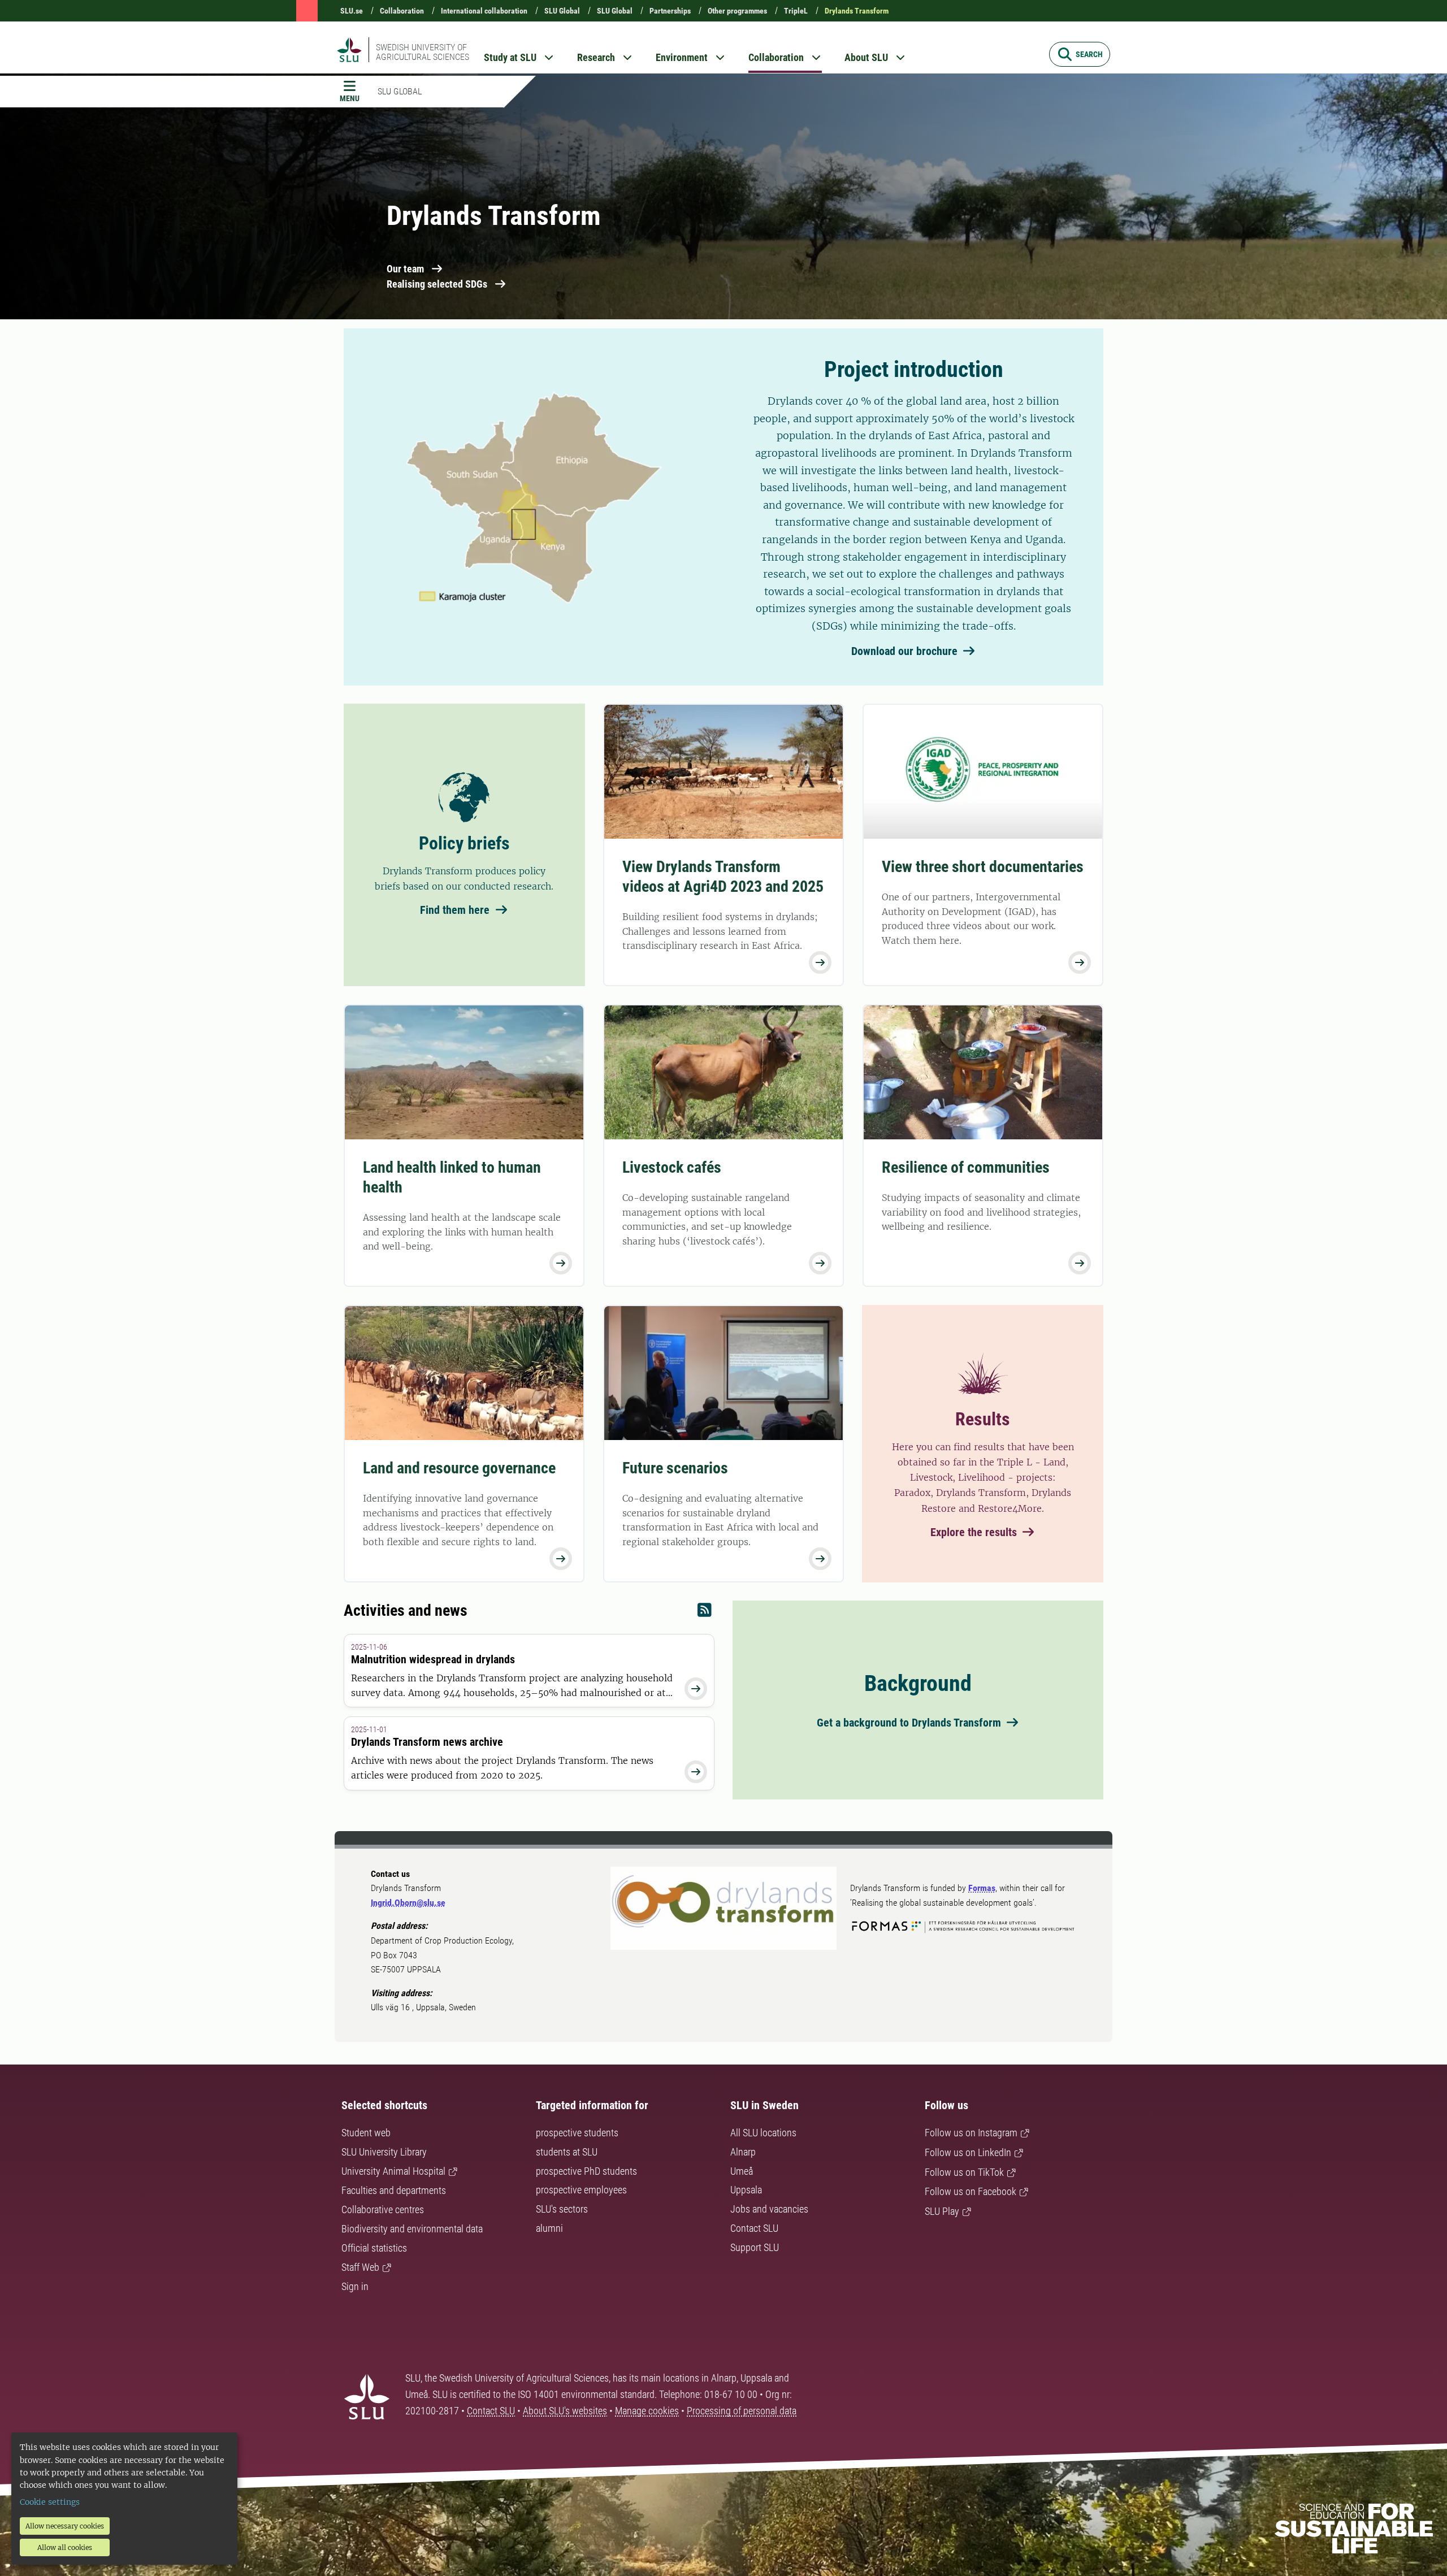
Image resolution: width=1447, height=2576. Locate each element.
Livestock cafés (672, 1167)
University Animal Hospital (393, 2171)
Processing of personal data (742, 2411)
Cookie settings (50, 2502)
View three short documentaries (983, 867)
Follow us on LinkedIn (968, 2152)
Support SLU (755, 2247)
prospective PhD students (586, 2171)
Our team (405, 269)
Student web (366, 2133)
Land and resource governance (459, 1468)
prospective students (577, 2133)
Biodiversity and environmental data (412, 2229)
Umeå (742, 2171)
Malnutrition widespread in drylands (433, 1659)
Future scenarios (675, 1468)
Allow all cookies (65, 2547)
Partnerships (670, 11)
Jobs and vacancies (769, 2209)
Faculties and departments (394, 2190)
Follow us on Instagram (971, 2133)
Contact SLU (754, 2228)
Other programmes (737, 11)
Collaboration (402, 11)
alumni (549, 2228)
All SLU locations (763, 2133)
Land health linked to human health (452, 1177)
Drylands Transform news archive (427, 1742)
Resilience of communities (966, 1167)
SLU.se (352, 11)
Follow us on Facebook (971, 2191)
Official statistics (374, 2248)
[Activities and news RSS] (705, 1613)
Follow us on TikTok (964, 2172)
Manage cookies (647, 2411)
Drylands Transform (857, 11)
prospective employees (581, 2190)
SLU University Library (384, 2152)
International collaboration (484, 11)
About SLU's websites (565, 2411)
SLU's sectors (562, 2209)
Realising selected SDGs (437, 284)
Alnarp (743, 2152)
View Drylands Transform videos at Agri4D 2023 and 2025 (723, 877)
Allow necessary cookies (65, 2526)
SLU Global (562, 11)
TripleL (796, 11)
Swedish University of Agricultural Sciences (423, 52)
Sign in (355, 2286)
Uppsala (746, 2190)
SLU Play (942, 2211)
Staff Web (360, 2267)
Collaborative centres (383, 2209)
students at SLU (567, 2152)
